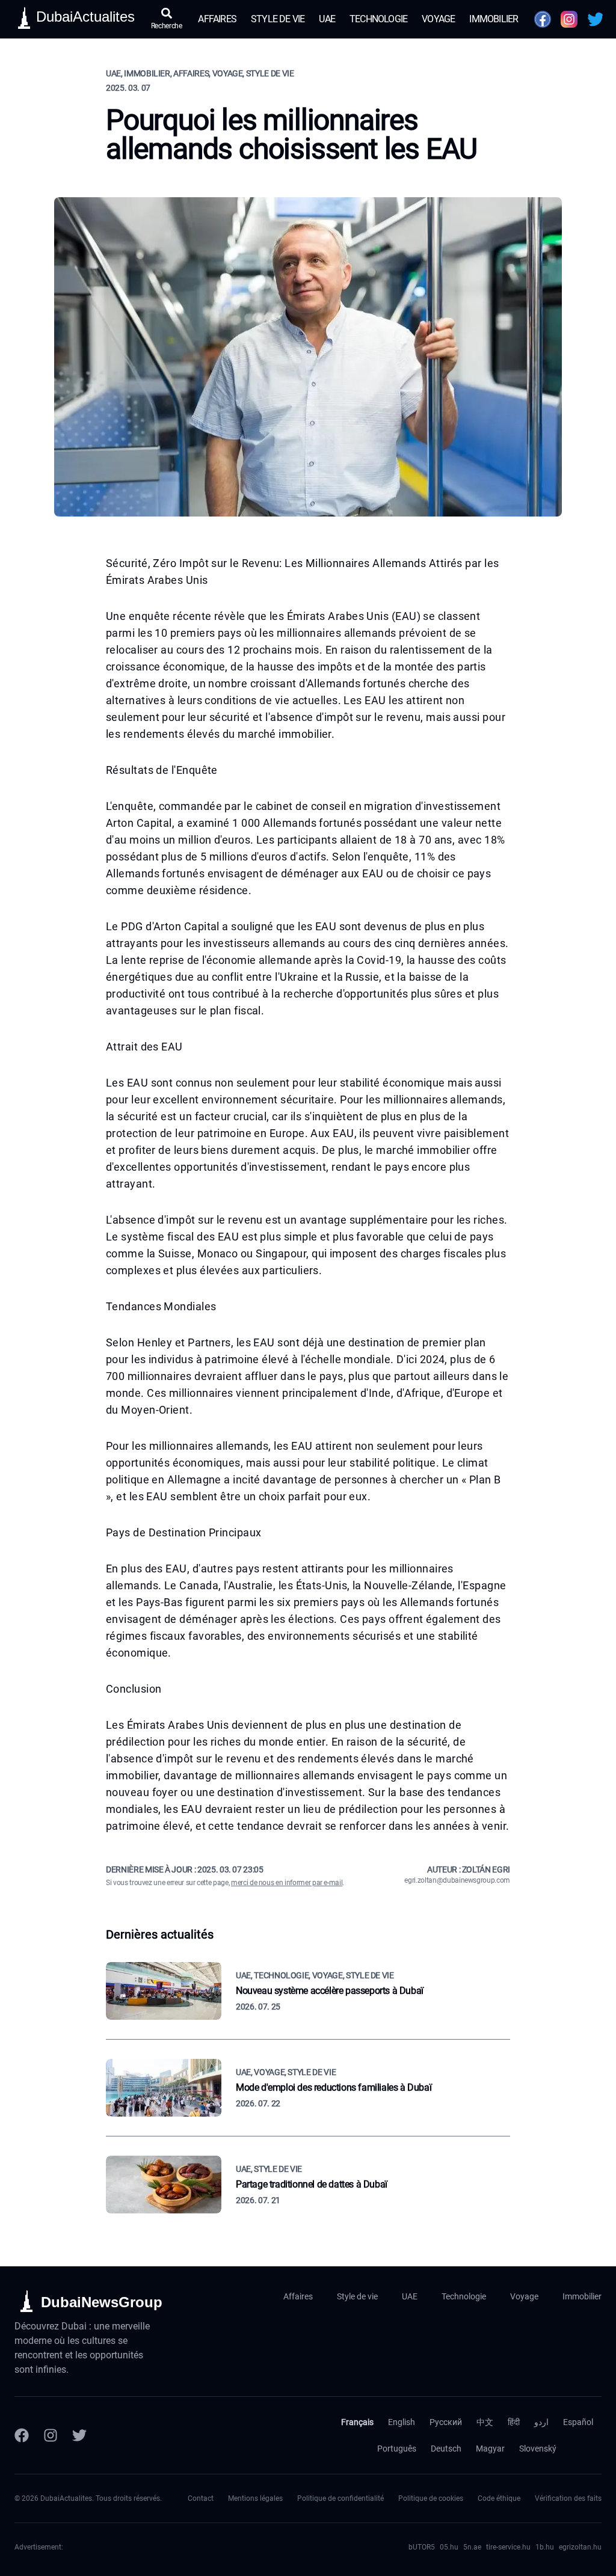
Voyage (438, 19)
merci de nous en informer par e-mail (287, 1883)
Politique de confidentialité (340, 2498)
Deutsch (446, 2449)
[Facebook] (22, 2435)
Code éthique (499, 2498)
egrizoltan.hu (580, 2547)
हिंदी (514, 2422)
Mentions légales (255, 2498)
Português (397, 2449)
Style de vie (278, 19)
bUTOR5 (422, 2547)
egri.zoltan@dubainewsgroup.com (457, 1880)
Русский (446, 2422)
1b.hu (545, 2547)
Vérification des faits (568, 2498)
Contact (201, 2498)
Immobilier (494, 19)
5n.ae (472, 2547)
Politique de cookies (431, 2498)
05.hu (449, 2547)
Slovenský (538, 2449)
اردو (541, 2422)
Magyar (490, 2449)
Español (578, 2422)
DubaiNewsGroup (102, 2302)
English (402, 2422)
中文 (485, 2422)
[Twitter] (79, 2435)
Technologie (378, 19)
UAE (327, 19)
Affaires (217, 19)
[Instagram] (51, 2435)
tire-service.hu (508, 2547)
